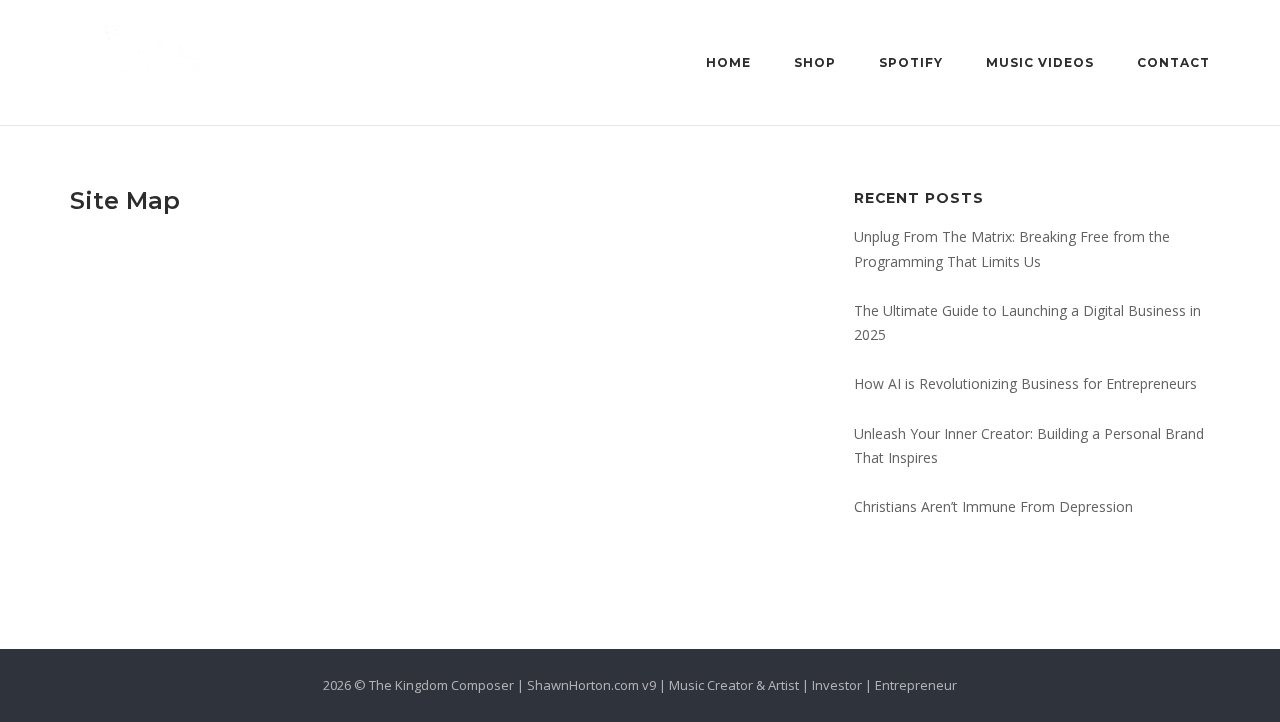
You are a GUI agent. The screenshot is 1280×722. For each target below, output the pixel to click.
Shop (815, 62)
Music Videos (1040, 62)
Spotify (911, 62)
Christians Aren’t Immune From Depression (993, 506)
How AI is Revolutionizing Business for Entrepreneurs (1025, 383)
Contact (1173, 62)
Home (728, 62)
